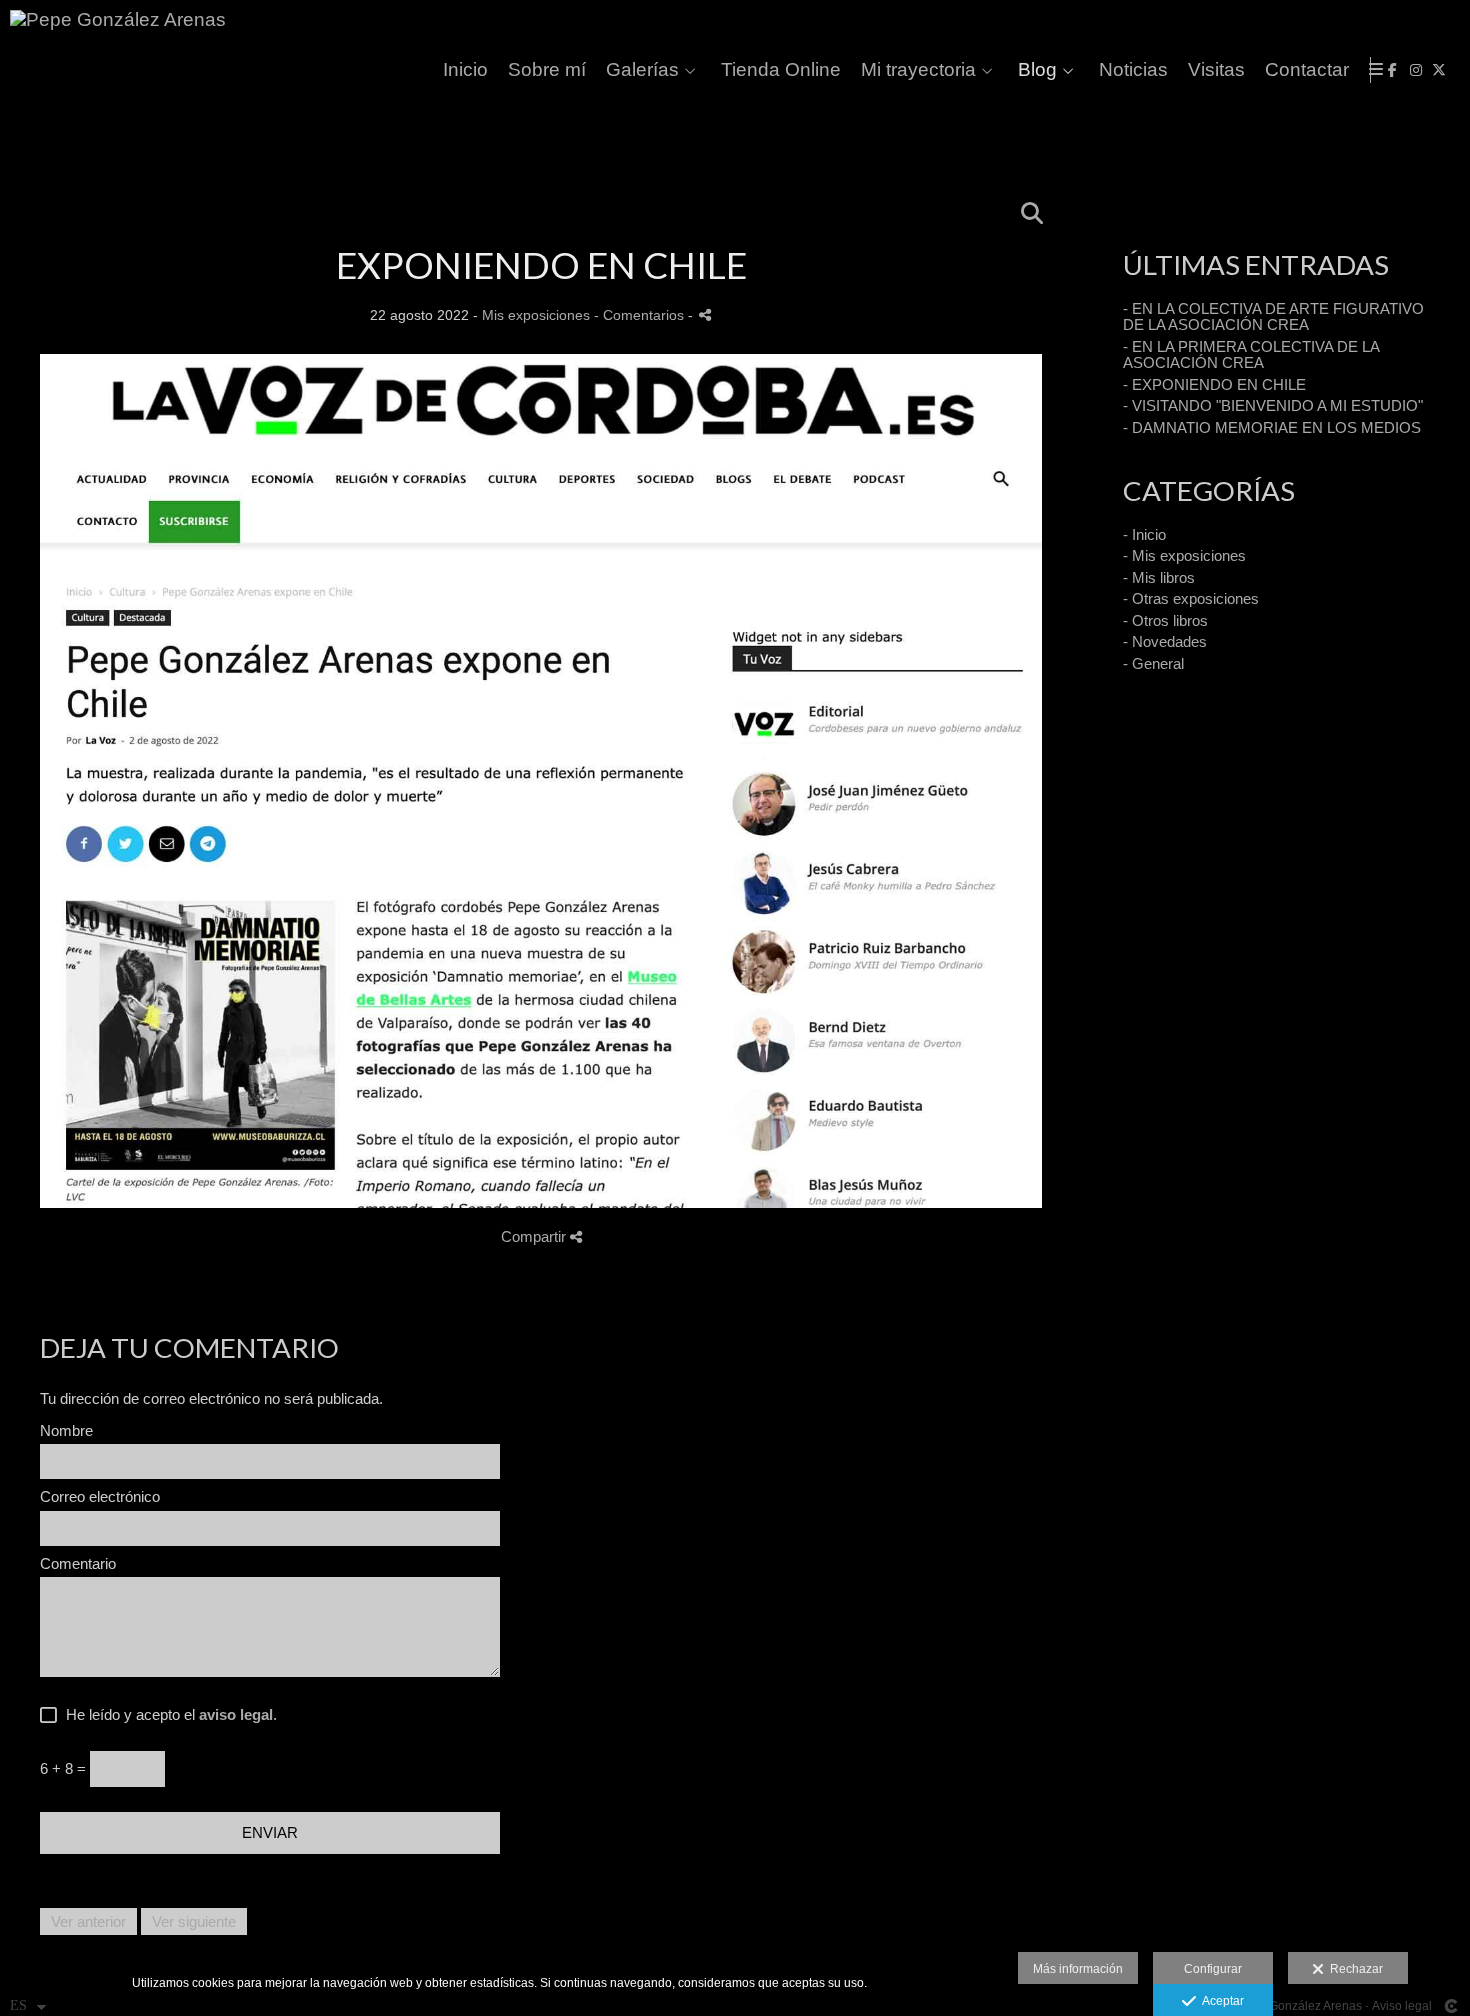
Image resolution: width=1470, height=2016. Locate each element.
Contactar (1307, 70)
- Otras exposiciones (1191, 598)
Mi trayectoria (918, 70)
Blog (1037, 70)
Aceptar (1220, 2001)
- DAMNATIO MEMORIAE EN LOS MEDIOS (1272, 427)
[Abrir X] (1439, 70)
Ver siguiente (194, 1921)
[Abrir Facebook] (1393, 70)
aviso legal (236, 1714)
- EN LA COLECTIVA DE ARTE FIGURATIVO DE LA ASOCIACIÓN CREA (1273, 317)
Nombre (66, 1431)
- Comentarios (641, 315)
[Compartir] (705, 314)
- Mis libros (1159, 577)
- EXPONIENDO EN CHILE (1214, 384)
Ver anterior (88, 1921)
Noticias (1133, 70)
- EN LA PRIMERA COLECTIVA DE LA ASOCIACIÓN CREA (1251, 355)
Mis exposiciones (536, 315)
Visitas (1216, 70)
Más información (1078, 1969)
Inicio (465, 70)
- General (1153, 663)
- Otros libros (1165, 620)
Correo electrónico (100, 1497)
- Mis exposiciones (1184, 555)
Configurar (1213, 1969)
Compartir (535, 1236)
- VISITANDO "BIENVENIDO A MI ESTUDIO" (1273, 405)
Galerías (642, 70)
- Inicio (1144, 534)
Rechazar (1353, 1969)
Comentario (78, 1564)
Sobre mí (547, 70)
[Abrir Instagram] (1416, 70)
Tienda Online (781, 70)
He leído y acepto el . (167, 1715)
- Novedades (1165, 641)
